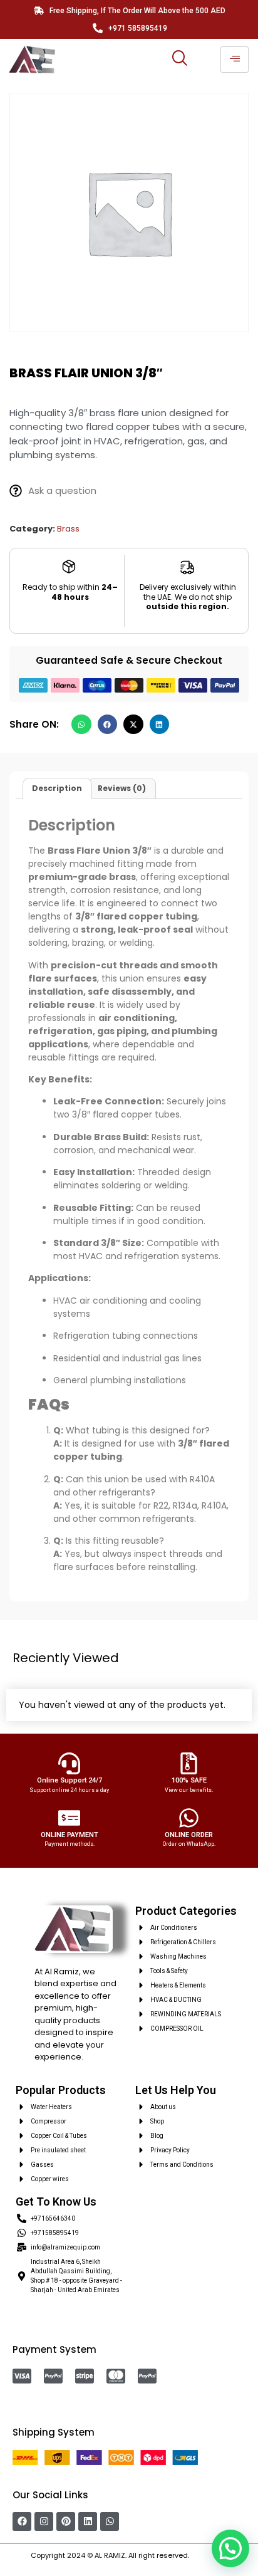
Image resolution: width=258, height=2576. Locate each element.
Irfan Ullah (209, 2555)
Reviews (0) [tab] (122, 788)
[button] (81, 725)
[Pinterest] (66, 2521)
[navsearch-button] (179, 60)
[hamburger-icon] (235, 60)
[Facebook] (22, 2521)
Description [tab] (57, 788)
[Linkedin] (88, 2521)
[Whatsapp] (110, 2521)
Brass (68, 529)
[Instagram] (44, 2521)
